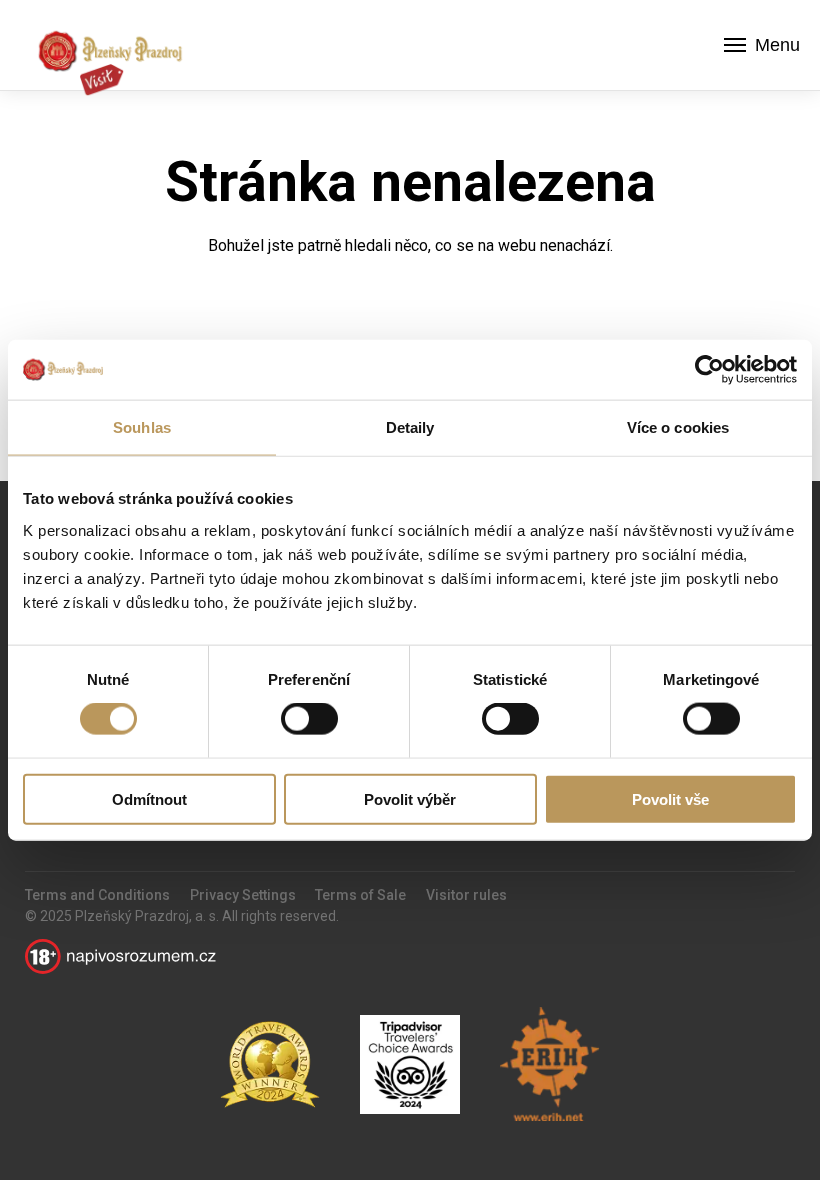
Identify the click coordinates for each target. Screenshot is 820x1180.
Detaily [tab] (410, 427)
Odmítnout (149, 798)
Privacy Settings (243, 895)
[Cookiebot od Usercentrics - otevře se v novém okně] (709, 370)
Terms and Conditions (97, 895)
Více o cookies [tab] (678, 427)
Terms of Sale (360, 895)
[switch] (309, 719)
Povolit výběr (410, 798)
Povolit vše (670, 798)
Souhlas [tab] (142, 427)
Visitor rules (466, 895)
